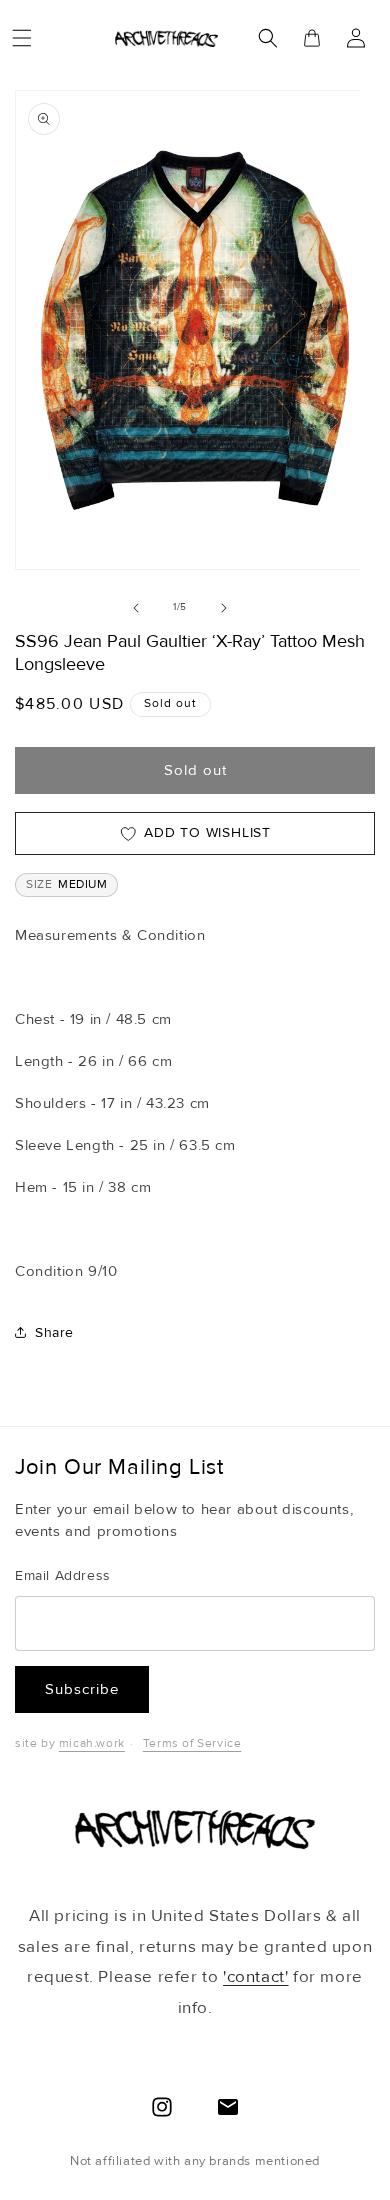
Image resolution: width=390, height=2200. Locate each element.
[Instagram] (162, 2107)
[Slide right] (224, 608)
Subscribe (82, 1689)
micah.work (92, 1743)
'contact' (255, 1976)
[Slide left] (136, 608)
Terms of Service (192, 1743)
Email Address (63, 1575)
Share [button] (54, 1332)
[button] (22, 38)
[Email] (228, 2107)
